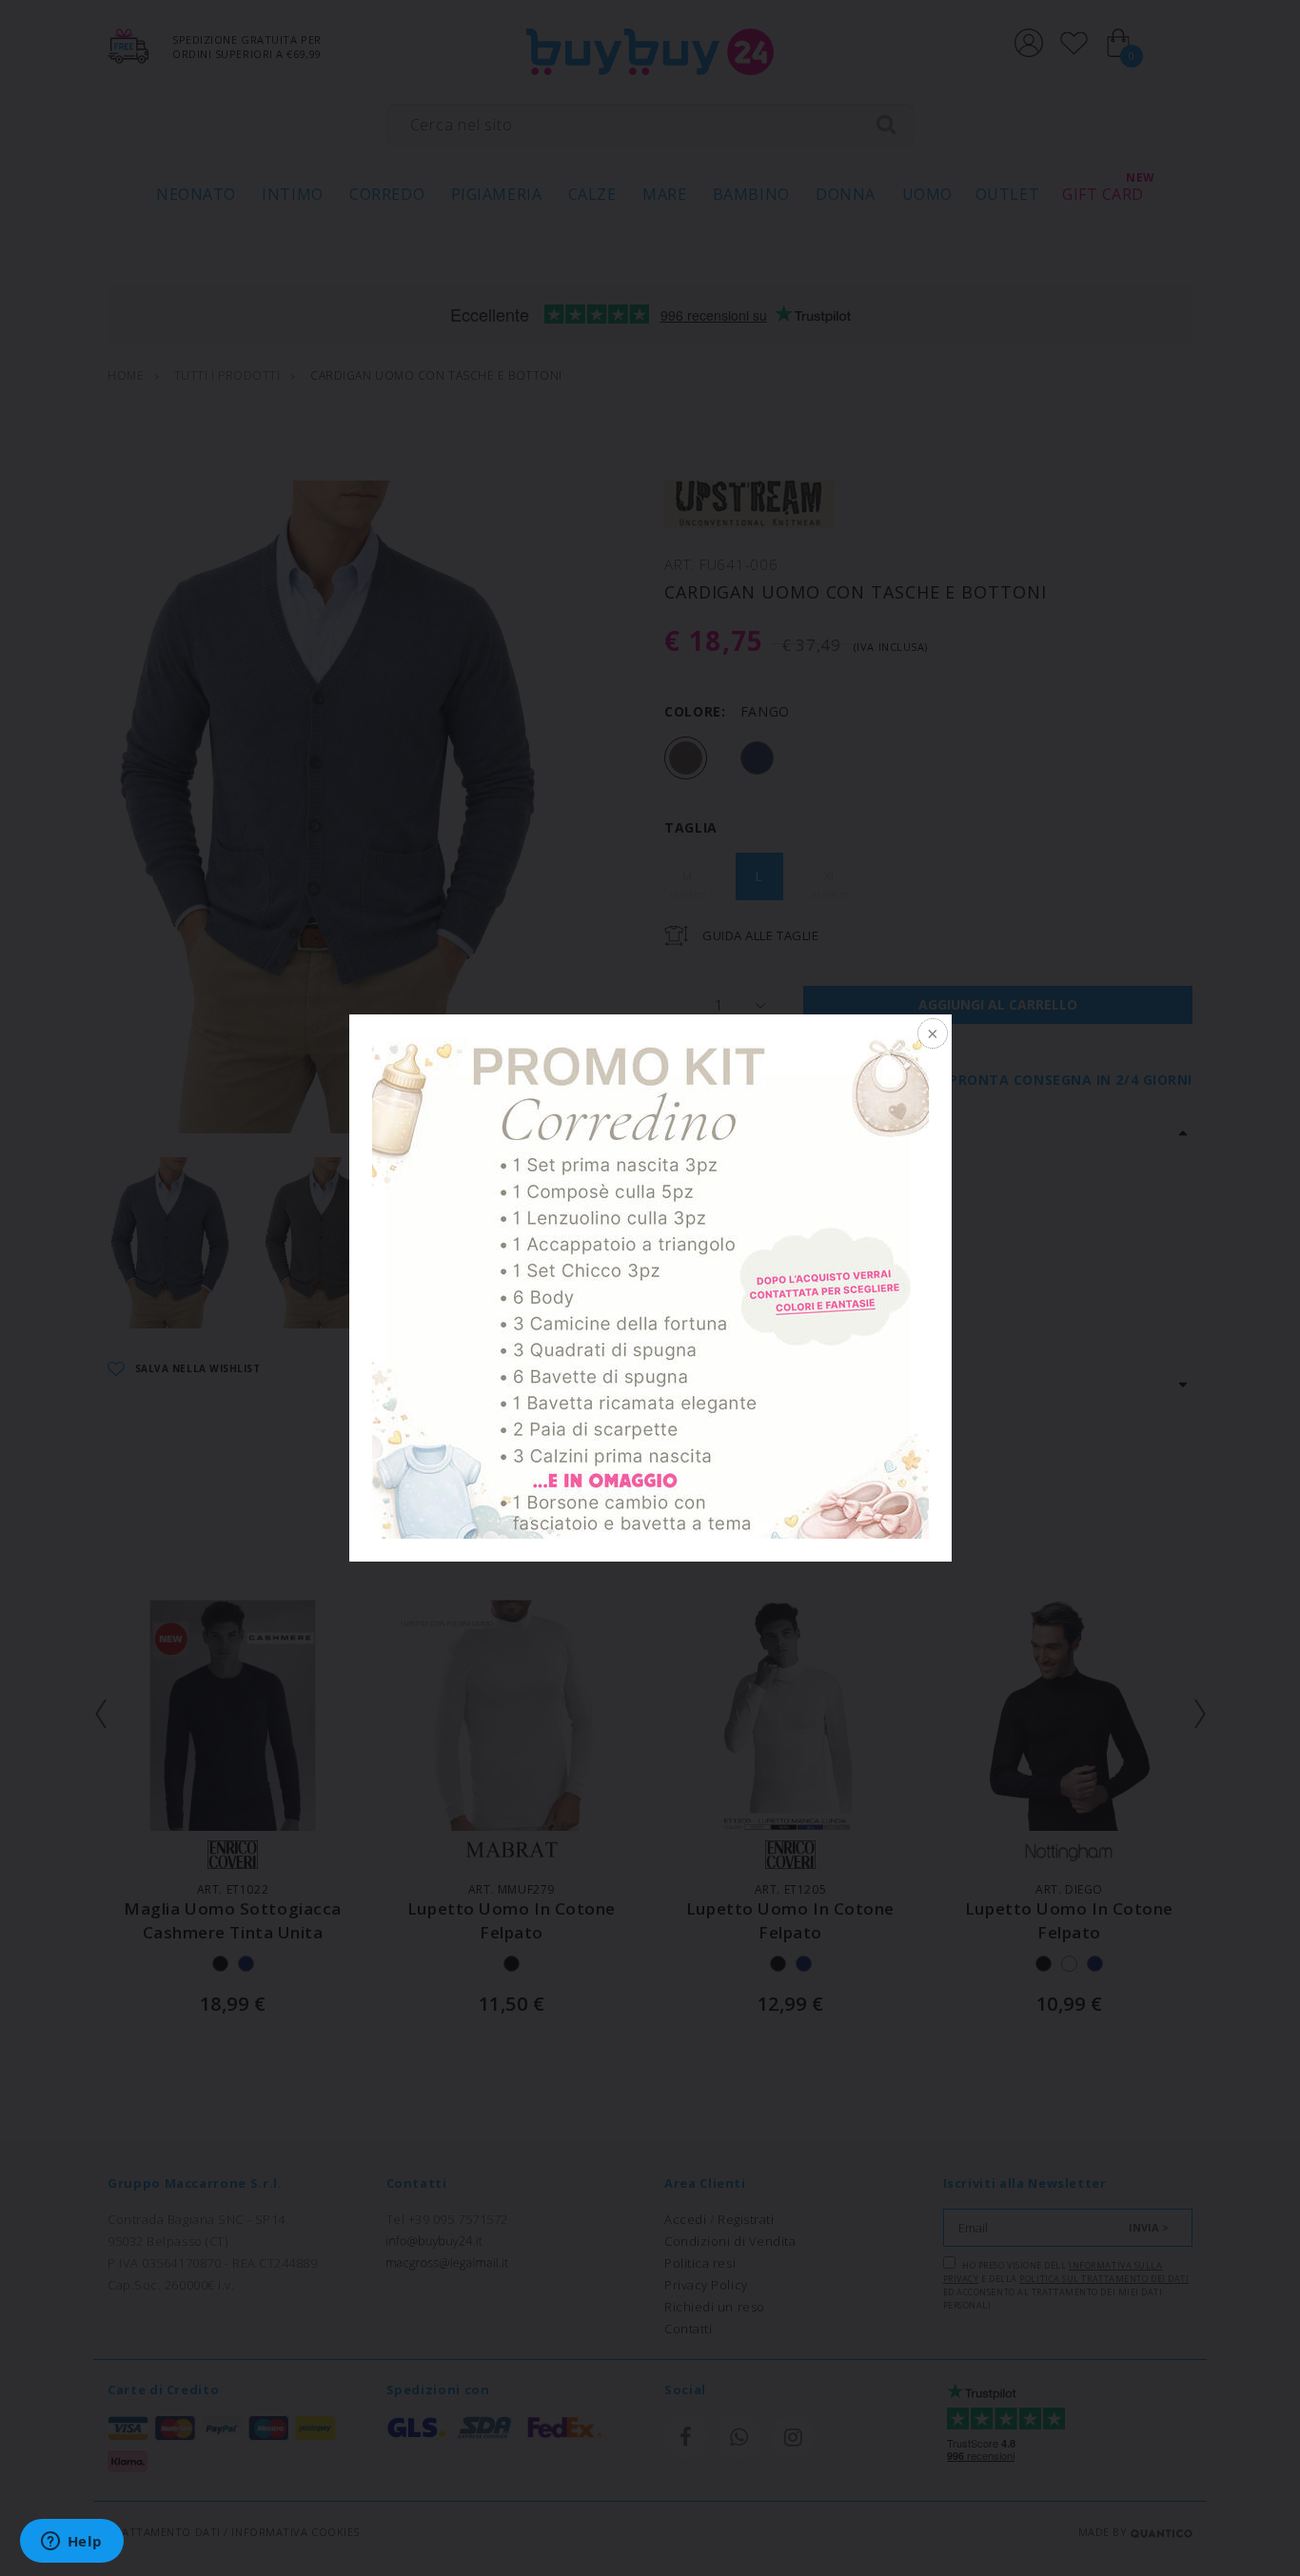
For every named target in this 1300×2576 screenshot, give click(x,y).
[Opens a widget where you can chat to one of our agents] (71, 2543)
